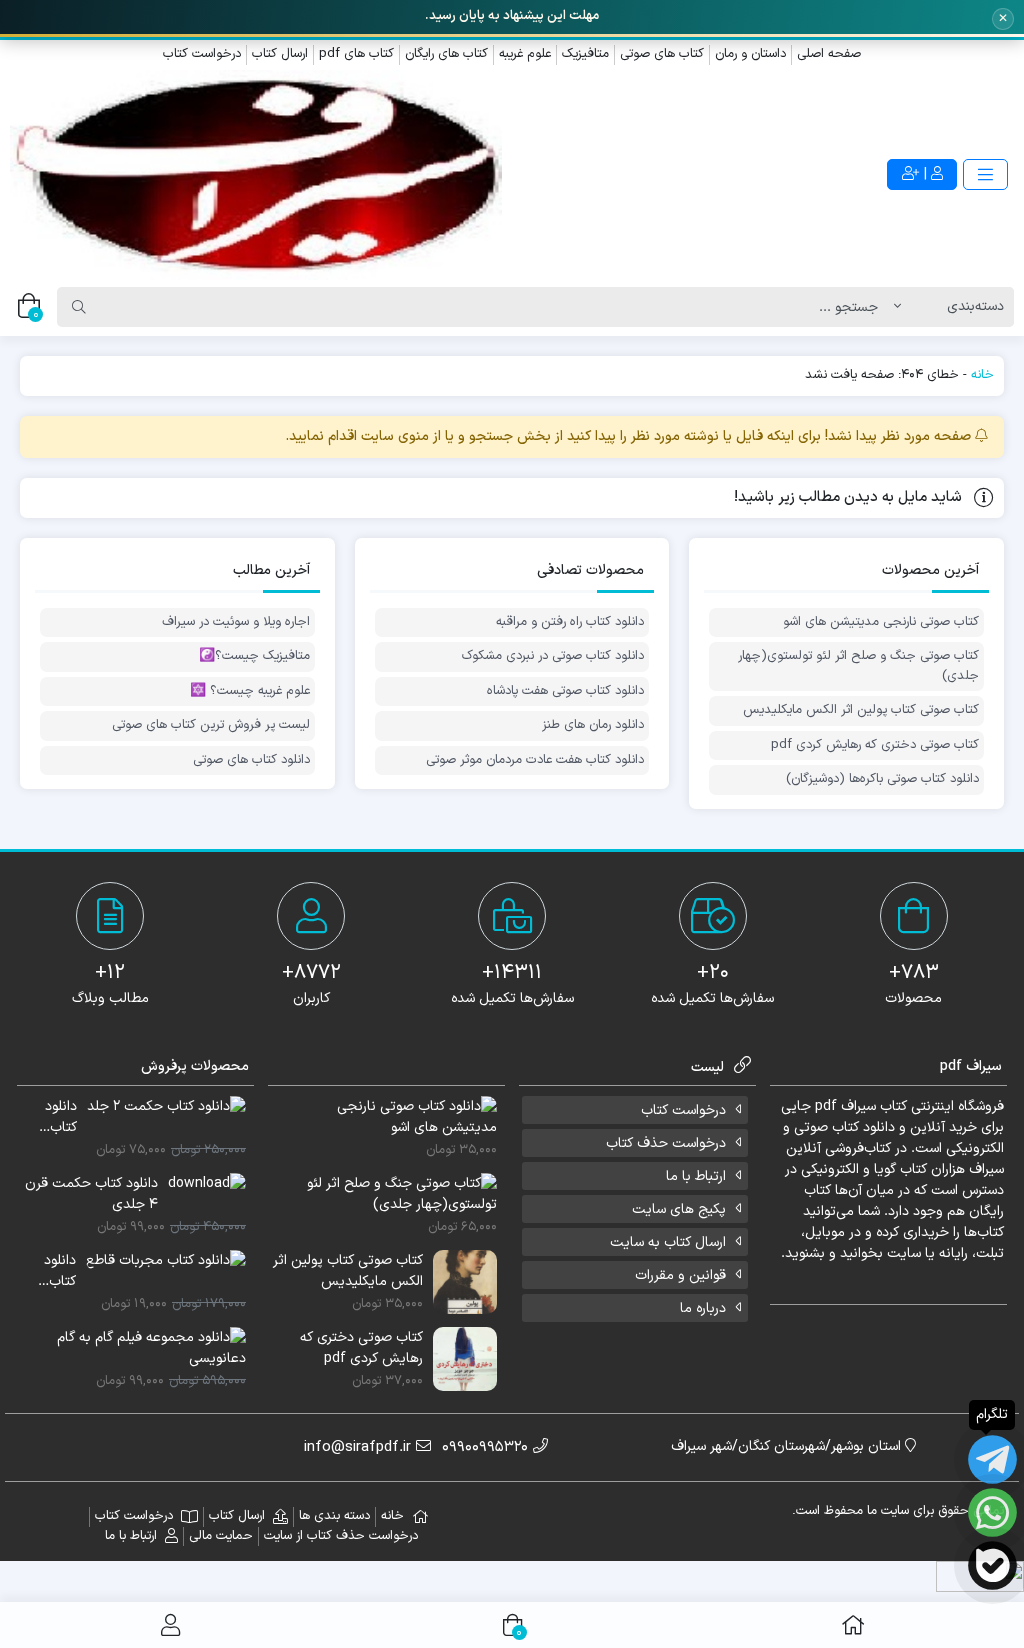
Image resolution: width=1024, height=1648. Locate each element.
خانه (982, 375)
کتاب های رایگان (446, 54)
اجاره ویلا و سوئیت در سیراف (236, 622)
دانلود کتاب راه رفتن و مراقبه (570, 622)
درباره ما (703, 1308)
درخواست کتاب (202, 54)
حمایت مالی (221, 1536)
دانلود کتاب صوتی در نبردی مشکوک (553, 656)
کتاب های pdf (356, 54)
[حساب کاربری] (170, 1625)
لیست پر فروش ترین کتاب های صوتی (211, 725)
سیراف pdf (845, 1106)
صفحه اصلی (829, 54)
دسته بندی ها (334, 1516)
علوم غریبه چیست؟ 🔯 (250, 691)
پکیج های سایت (679, 1209)
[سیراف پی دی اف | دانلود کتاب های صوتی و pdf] (256, 175)
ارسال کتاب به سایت (668, 1242)
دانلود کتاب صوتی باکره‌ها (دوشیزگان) (882, 779)
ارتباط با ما (696, 1176)
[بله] (992, 1565)
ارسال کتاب (280, 54)
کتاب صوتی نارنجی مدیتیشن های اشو (881, 622)
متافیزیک (585, 54)
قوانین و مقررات (680, 1275)
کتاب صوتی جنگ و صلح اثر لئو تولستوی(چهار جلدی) (858, 666)
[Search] (79, 307)
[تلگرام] (992, 1459)
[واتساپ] (992, 1512)
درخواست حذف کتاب (666, 1143)
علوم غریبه (525, 54)
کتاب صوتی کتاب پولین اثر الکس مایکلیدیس (861, 710)
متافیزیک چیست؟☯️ (254, 656)
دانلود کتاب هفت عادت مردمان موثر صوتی (535, 760)
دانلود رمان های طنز (593, 725)
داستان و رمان (750, 54)
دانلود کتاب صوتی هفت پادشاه (565, 691)
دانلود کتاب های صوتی (251, 760)
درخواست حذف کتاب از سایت (341, 1536)
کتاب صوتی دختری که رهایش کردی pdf (875, 745)
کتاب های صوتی (662, 54)
